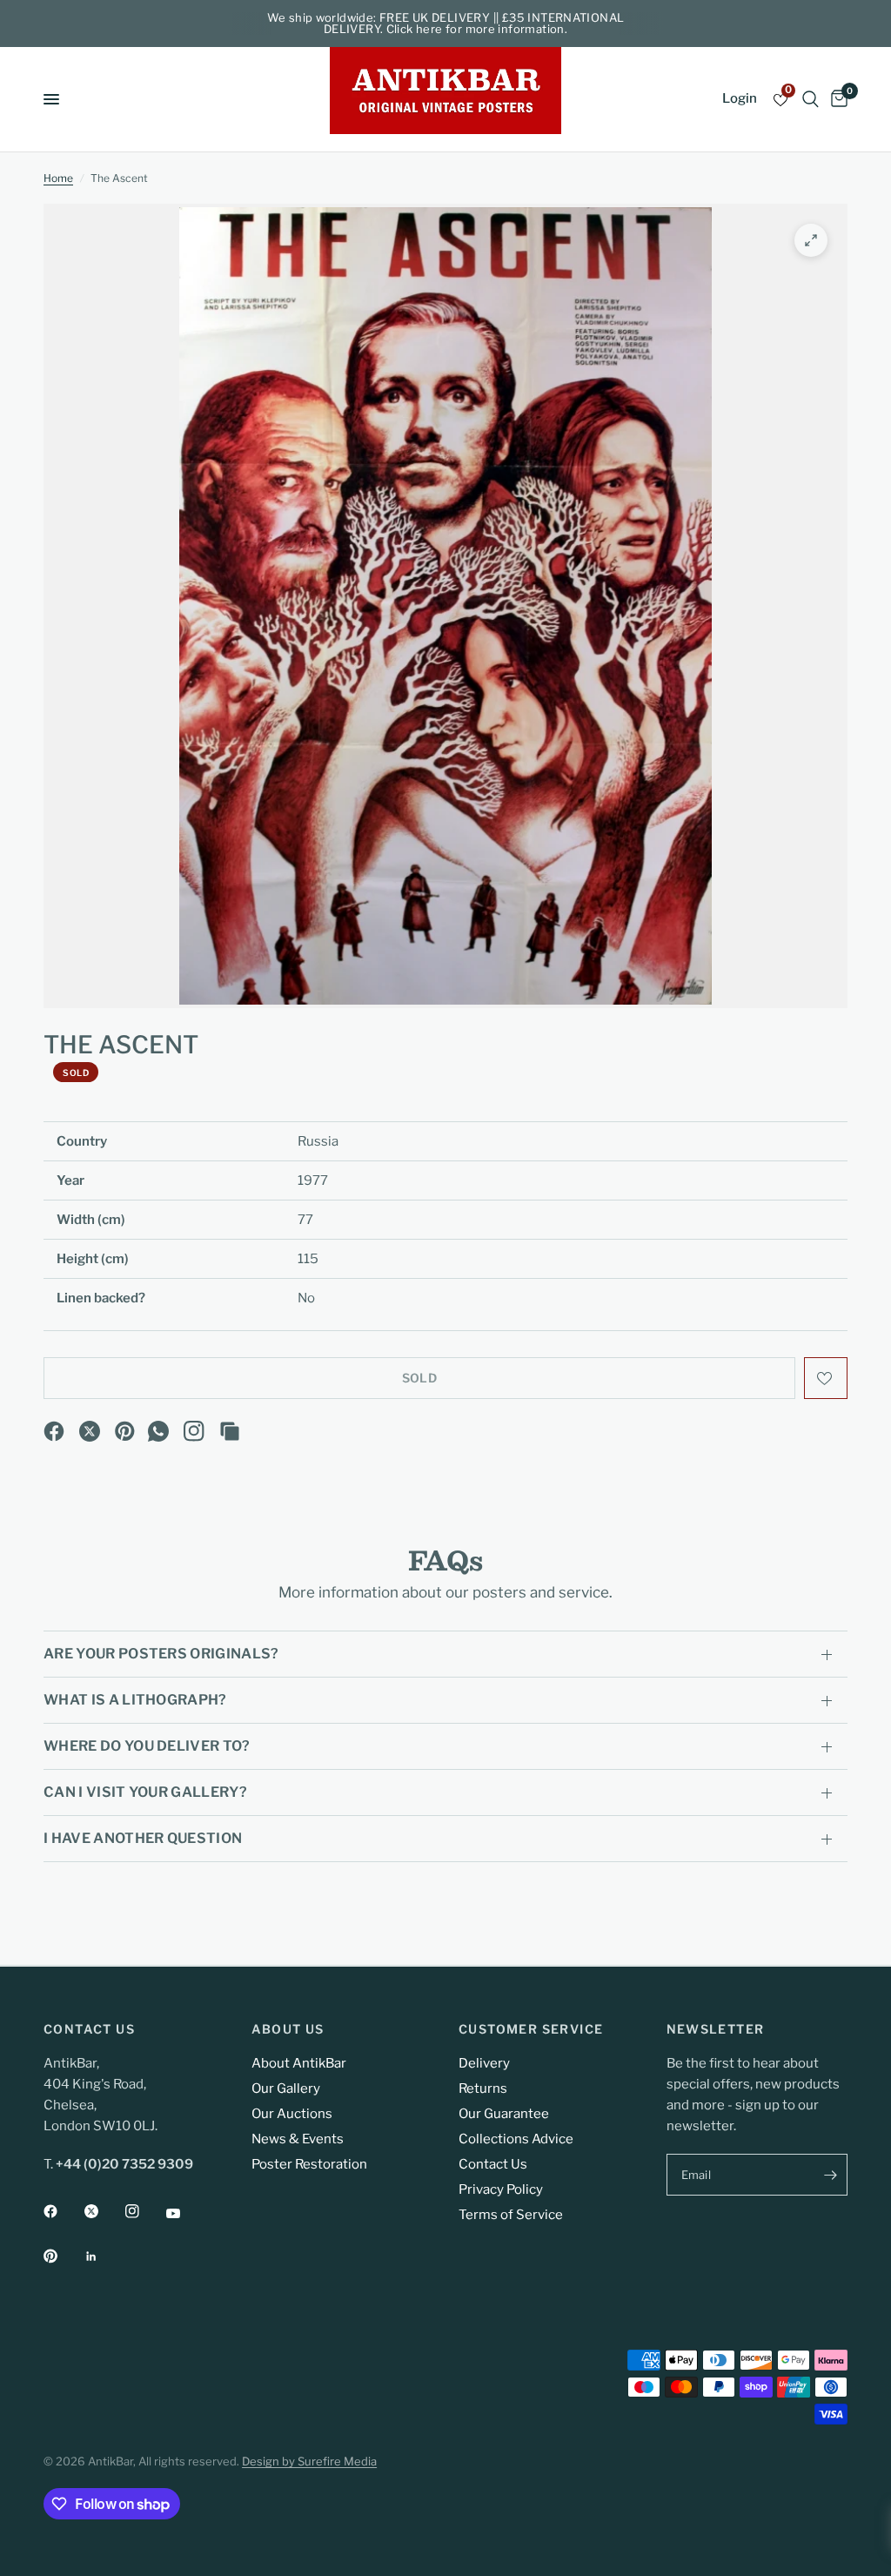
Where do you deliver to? (147, 1746)
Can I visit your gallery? (145, 1792)
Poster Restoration (309, 2164)
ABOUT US (288, 2029)
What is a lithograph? (135, 1700)
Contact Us (493, 2164)
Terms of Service (511, 2215)
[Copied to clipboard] (230, 1431)
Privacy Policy (501, 2189)
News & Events (298, 2139)
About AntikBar (299, 2063)
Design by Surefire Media (309, 2461)
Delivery (484, 2063)
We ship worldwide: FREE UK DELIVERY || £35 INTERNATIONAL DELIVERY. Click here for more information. (446, 23)
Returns (483, 2088)
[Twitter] (104, 2211)
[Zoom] (811, 240)
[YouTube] (185, 2214)
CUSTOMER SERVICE (531, 2029)
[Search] (811, 99)
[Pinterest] (125, 1431)
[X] (90, 1431)
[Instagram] (194, 1431)
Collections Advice (516, 2139)
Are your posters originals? (161, 1654)
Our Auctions (292, 2114)
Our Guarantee (504, 2114)
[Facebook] (54, 1431)
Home (58, 178)
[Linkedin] (104, 2257)
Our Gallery (286, 2088)
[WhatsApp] (158, 1431)
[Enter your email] (830, 2175)
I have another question (143, 1838)
